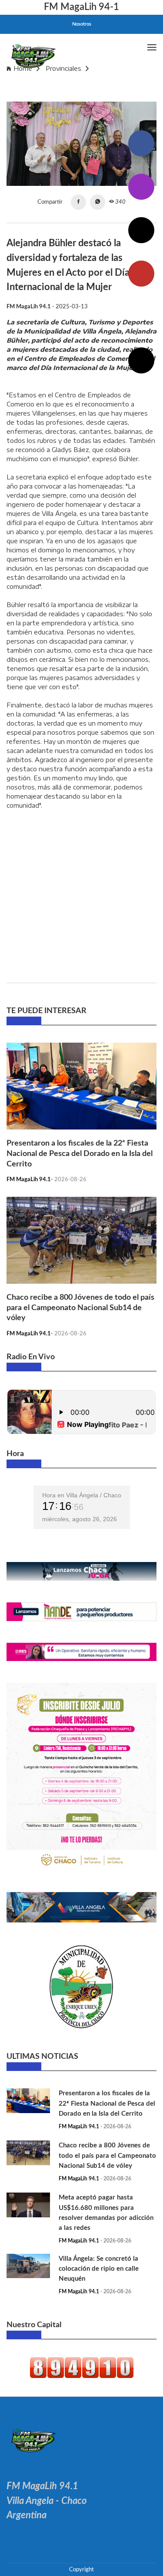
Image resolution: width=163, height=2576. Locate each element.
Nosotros (82, 24)
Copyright (81, 2569)
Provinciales (63, 68)
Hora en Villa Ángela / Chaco (82, 1495)
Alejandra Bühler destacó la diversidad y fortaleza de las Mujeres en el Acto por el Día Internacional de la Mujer (75, 89)
